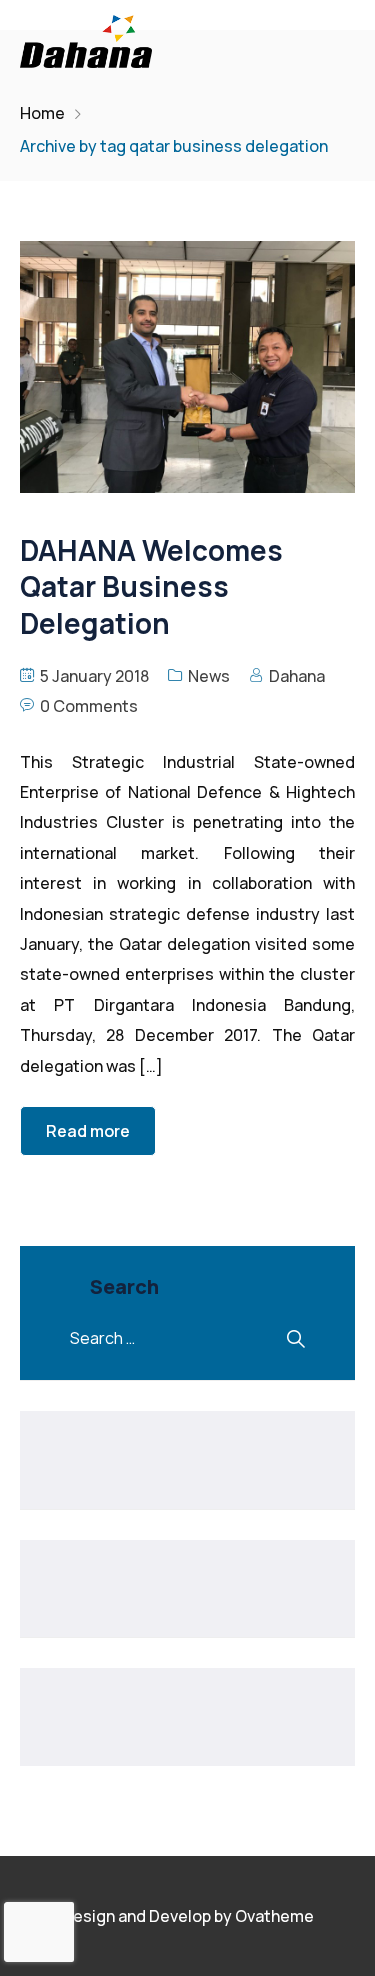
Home (42, 113)
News (209, 676)
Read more (88, 1131)
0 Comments (89, 706)
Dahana (297, 676)
